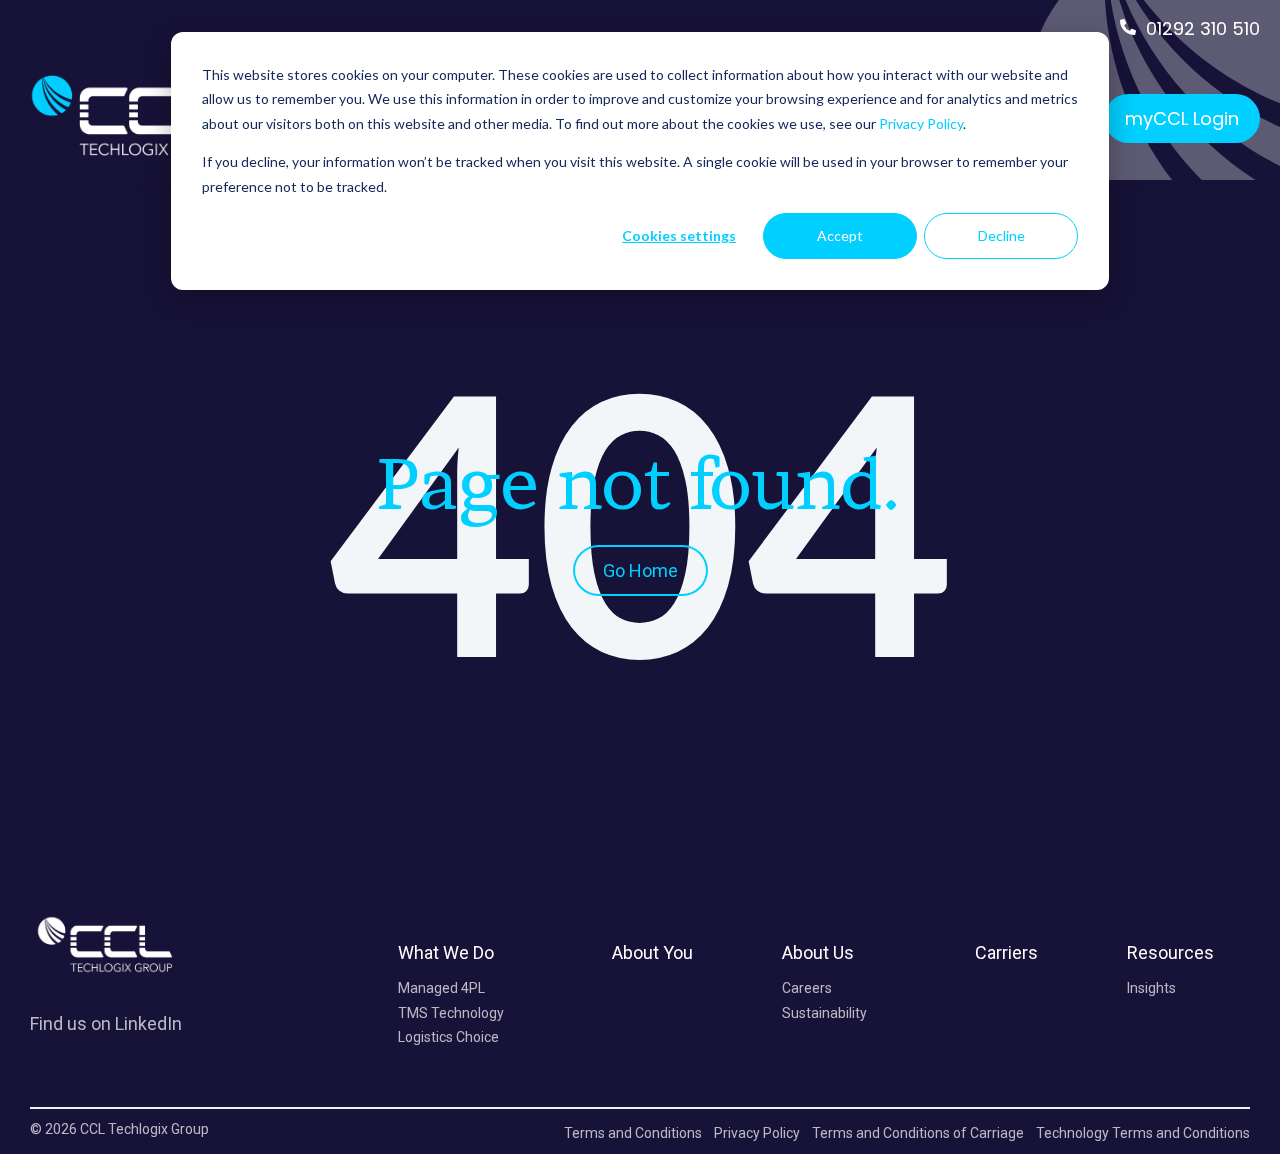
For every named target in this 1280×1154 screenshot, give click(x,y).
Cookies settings (679, 235)
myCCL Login (1182, 118)
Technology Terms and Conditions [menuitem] (1143, 1133)
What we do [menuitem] (446, 952)
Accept (840, 235)
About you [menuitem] (652, 952)
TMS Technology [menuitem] (451, 1013)
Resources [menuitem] (1170, 952)
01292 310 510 (1203, 28)
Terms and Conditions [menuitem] (633, 1133)
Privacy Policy (921, 123)
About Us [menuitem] (818, 952)
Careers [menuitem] (807, 988)
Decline (1001, 235)
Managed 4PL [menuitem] (441, 988)
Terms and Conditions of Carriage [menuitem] (918, 1133)
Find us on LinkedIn (106, 1023)
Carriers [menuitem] (1006, 952)
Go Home (640, 570)
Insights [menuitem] (1151, 988)
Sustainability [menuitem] (824, 1013)
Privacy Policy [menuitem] (757, 1133)
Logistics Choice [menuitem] (448, 1037)
